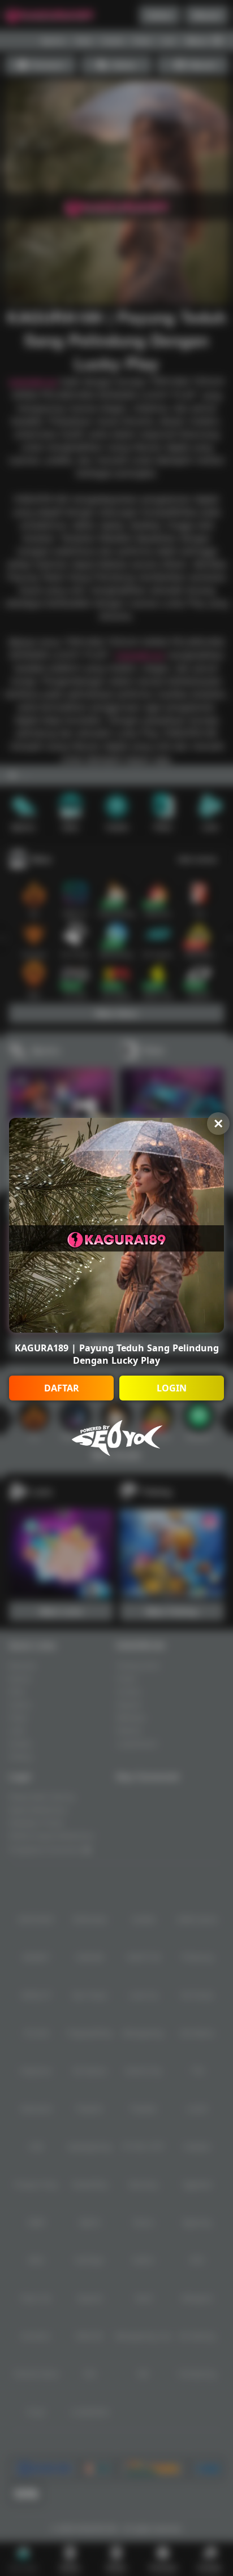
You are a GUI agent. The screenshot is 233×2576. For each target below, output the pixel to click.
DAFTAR (62, 1388)
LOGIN (172, 1388)
